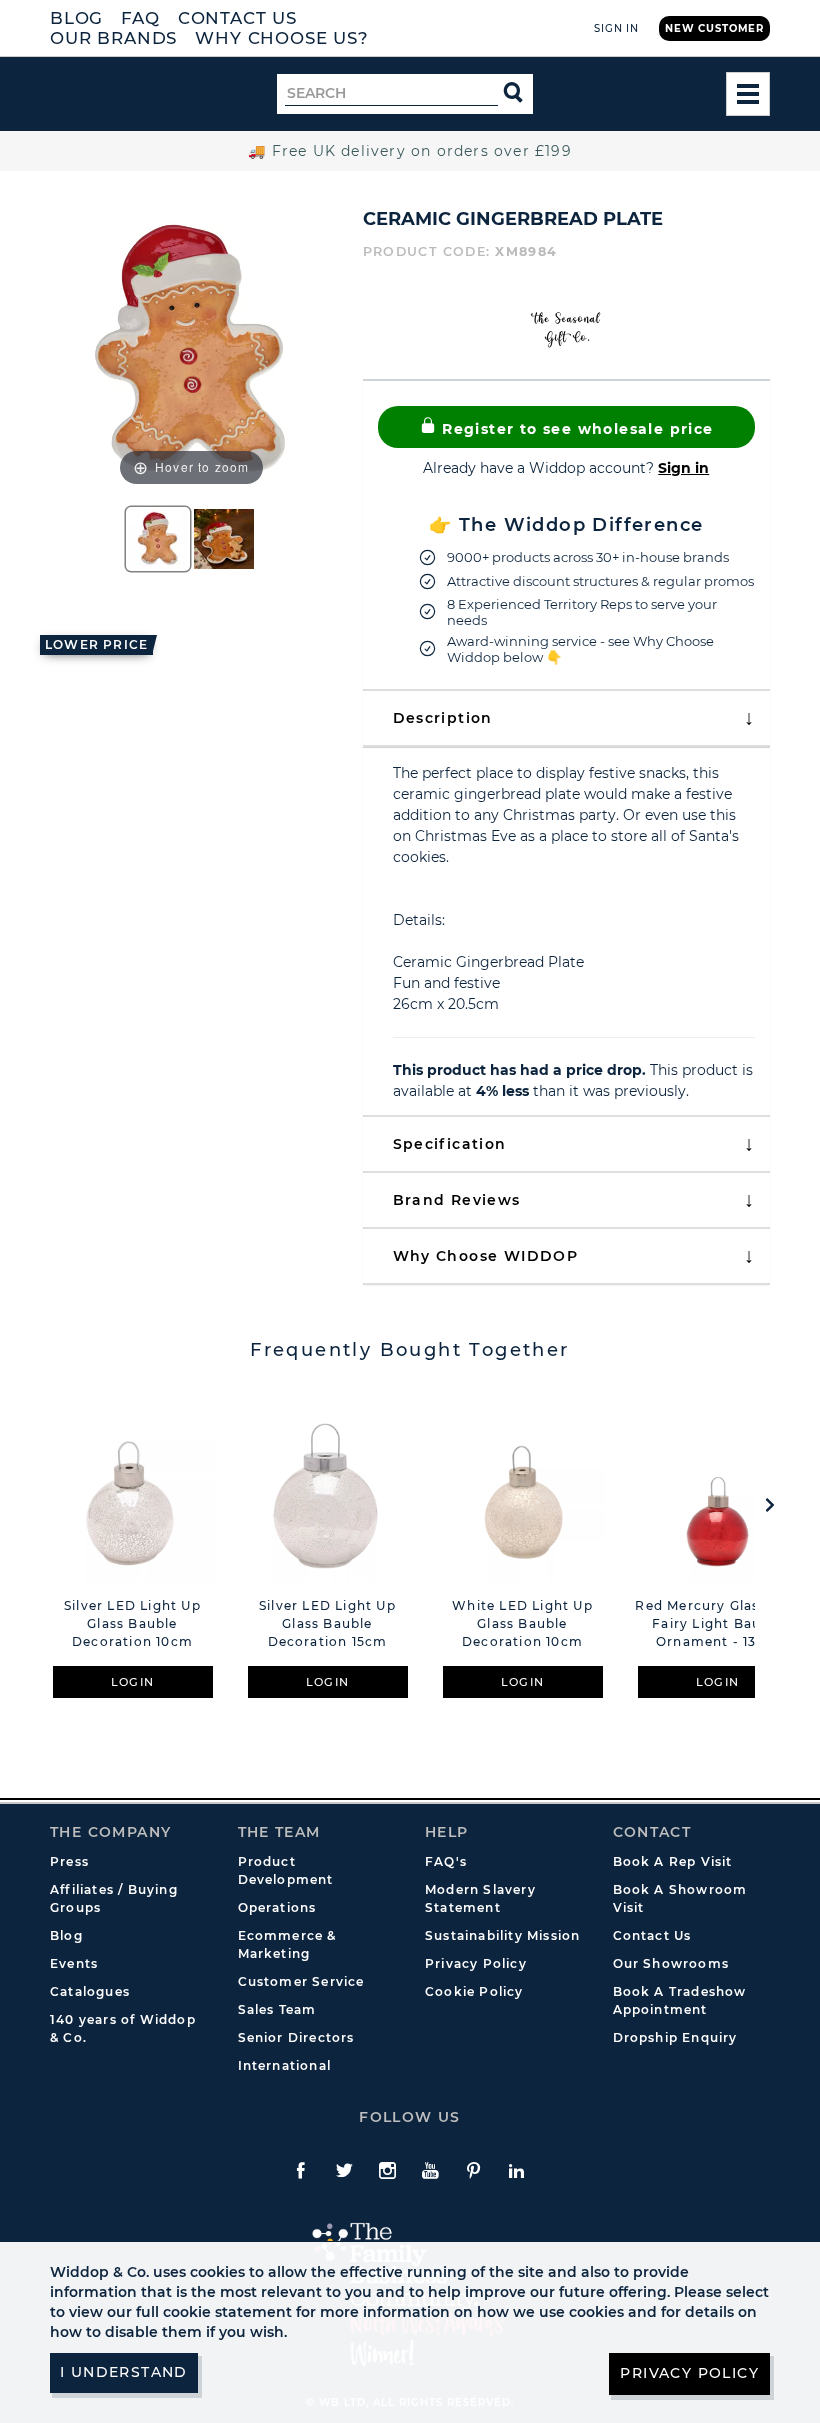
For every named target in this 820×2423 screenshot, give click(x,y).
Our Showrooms (671, 1963)
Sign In (616, 28)
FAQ (140, 18)
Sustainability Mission (502, 1935)
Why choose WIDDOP (486, 1256)
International (285, 2065)
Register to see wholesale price (575, 429)
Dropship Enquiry (675, 2037)
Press (69, 1861)
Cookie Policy (474, 1991)
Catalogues (90, 1991)
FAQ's (446, 1861)
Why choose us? (282, 38)
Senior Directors (296, 2037)
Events (74, 1963)
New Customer (714, 28)
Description (443, 718)
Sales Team (277, 2009)
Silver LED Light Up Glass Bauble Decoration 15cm (327, 1623)
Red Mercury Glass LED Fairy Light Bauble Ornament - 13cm (717, 1623)
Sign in (683, 468)
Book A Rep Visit (673, 1861)
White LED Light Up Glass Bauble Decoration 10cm (522, 1623)
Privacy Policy (476, 1963)
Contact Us (237, 18)
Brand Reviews (457, 1200)
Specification (450, 1144)
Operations (277, 1907)
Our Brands (113, 38)
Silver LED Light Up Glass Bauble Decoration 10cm (132, 1623)
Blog (76, 18)
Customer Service (301, 1981)
